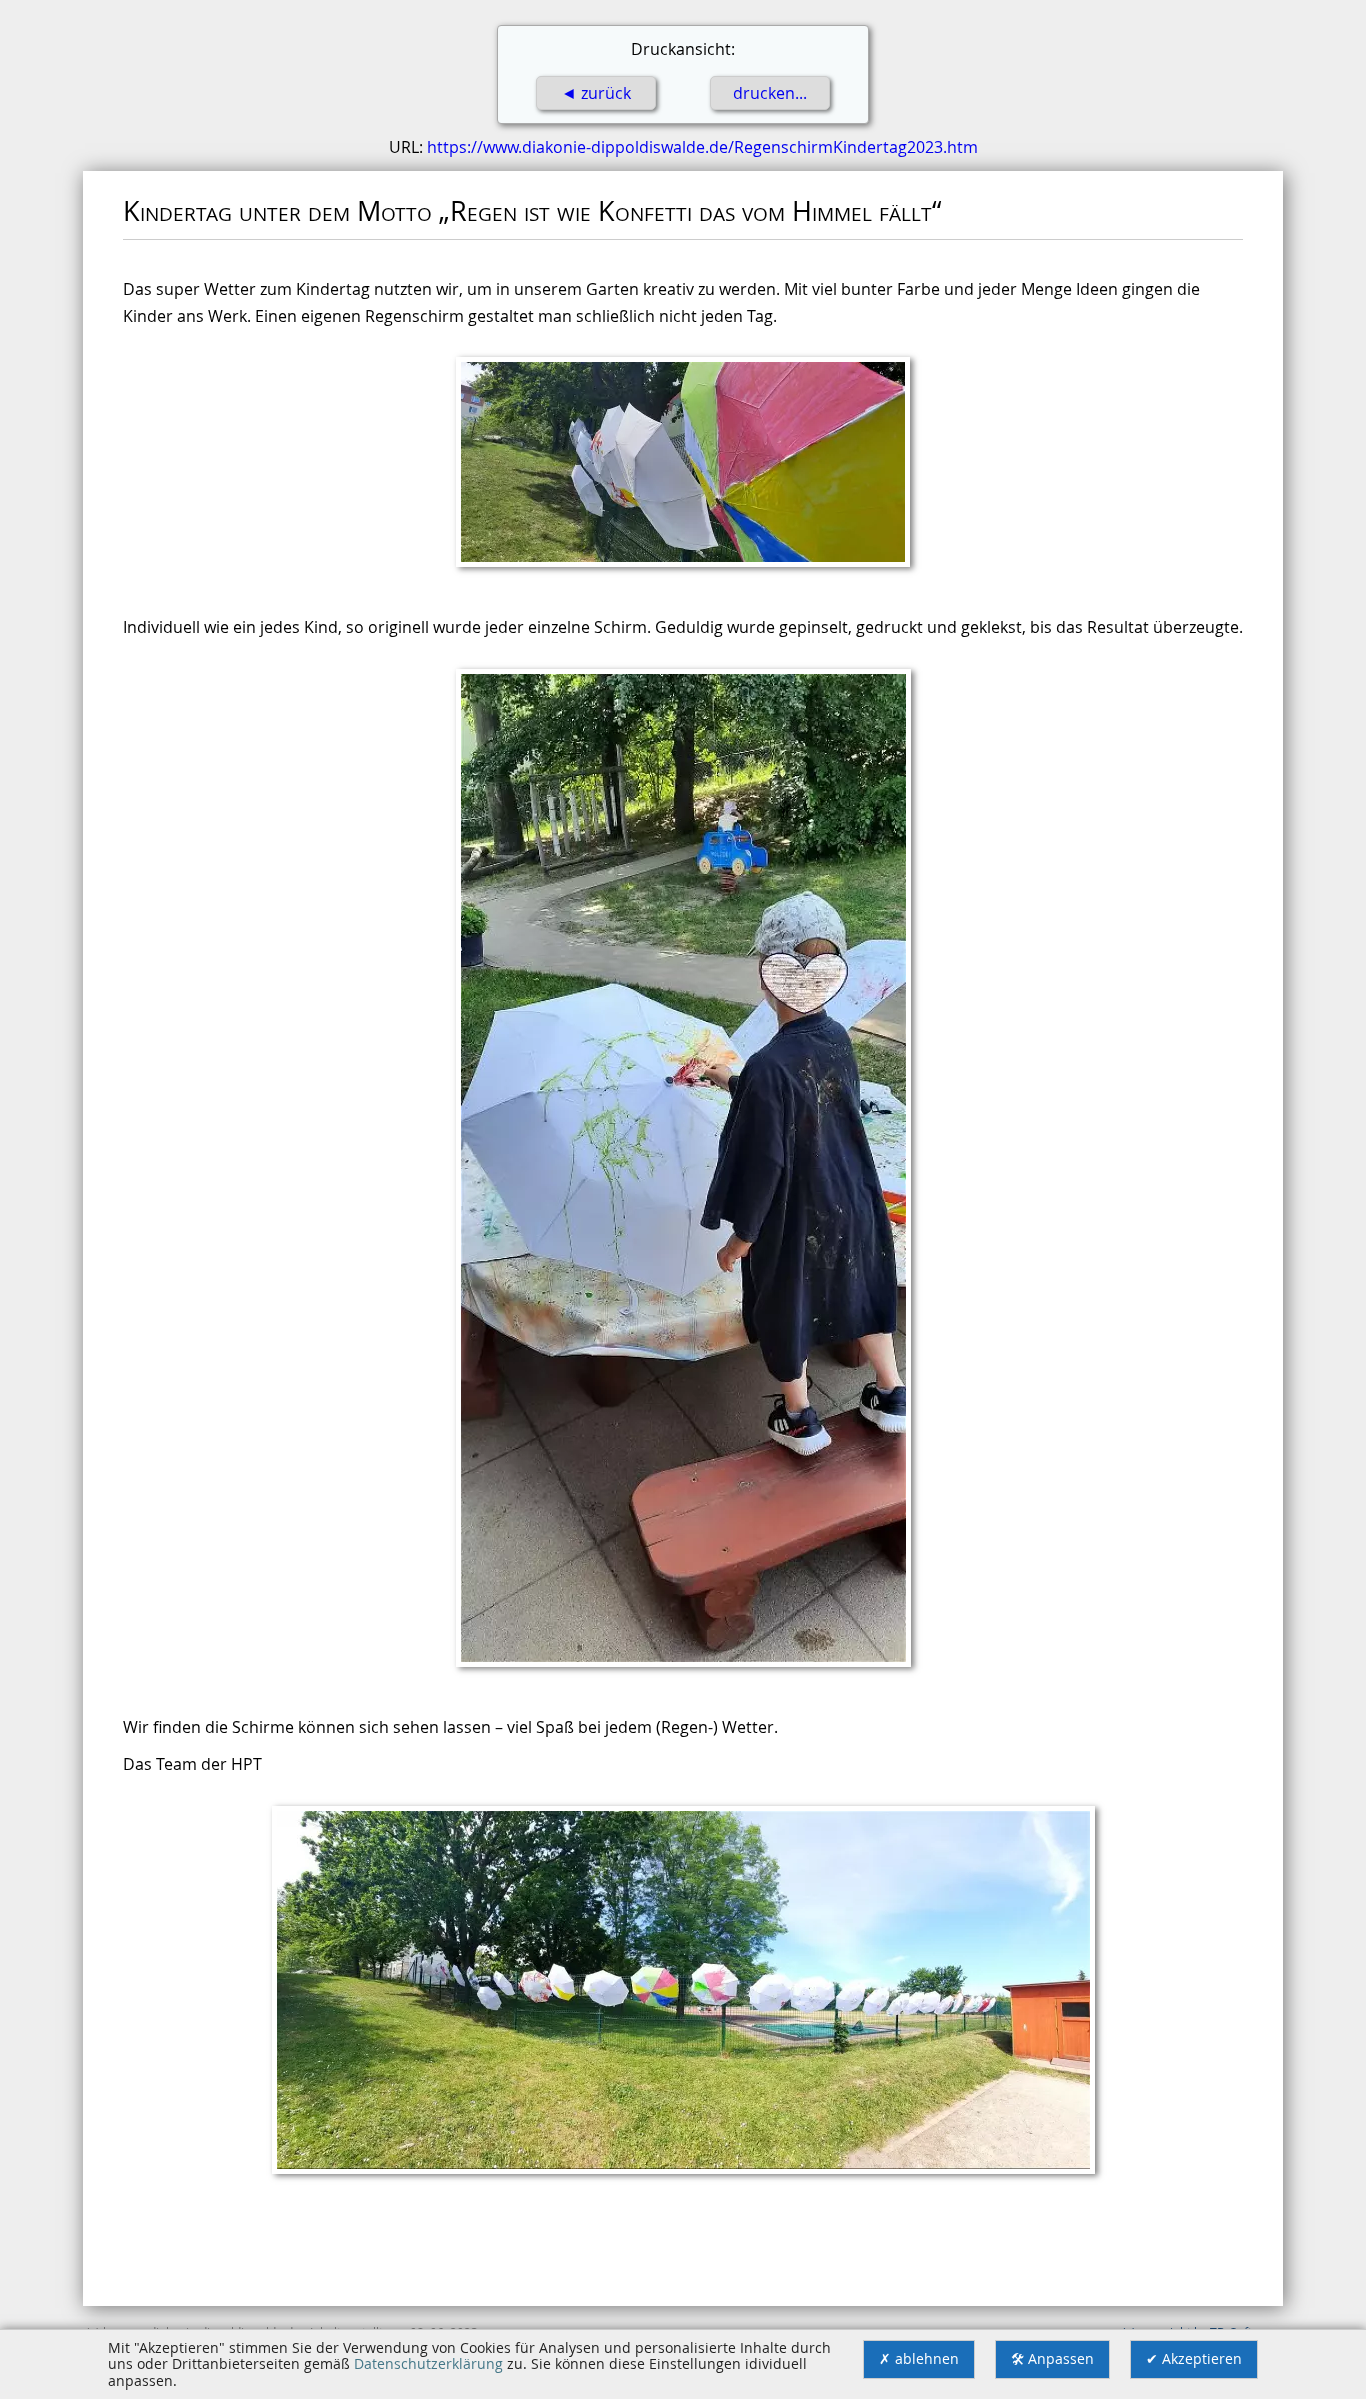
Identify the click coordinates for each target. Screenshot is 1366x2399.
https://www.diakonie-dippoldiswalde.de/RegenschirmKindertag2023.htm (702, 147)
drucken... (770, 93)
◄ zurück (596, 93)
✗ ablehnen (919, 2359)
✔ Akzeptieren (1194, 2359)
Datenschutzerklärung (428, 2364)
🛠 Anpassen (1052, 2359)
